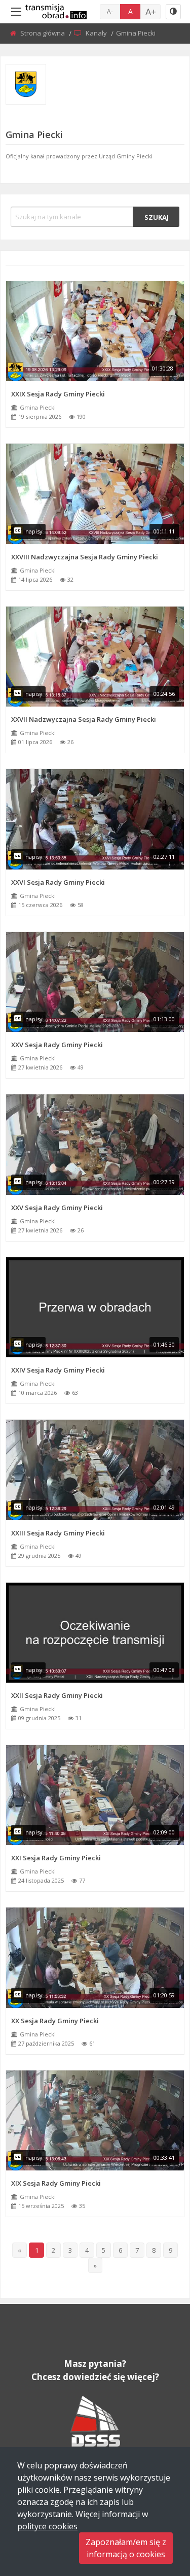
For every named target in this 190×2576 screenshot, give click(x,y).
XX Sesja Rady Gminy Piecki (55, 2021)
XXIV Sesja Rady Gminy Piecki (58, 1370)
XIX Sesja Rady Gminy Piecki (56, 2183)
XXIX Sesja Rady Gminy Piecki (58, 394)
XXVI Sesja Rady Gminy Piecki (58, 882)
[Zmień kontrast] (173, 12)
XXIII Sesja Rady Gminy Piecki (58, 1533)
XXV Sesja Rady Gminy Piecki (57, 1045)
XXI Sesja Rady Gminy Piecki (56, 1858)
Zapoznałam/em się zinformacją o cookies (126, 2548)
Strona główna (43, 33)
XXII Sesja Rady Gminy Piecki (57, 1695)
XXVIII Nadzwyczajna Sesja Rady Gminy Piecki (85, 557)
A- (110, 11)
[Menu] (16, 12)
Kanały (97, 33)
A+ (151, 12)
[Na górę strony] (157, 2513)
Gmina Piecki (38, 407)
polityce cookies (47, 2526)
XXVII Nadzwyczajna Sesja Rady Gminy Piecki (84, 719)
